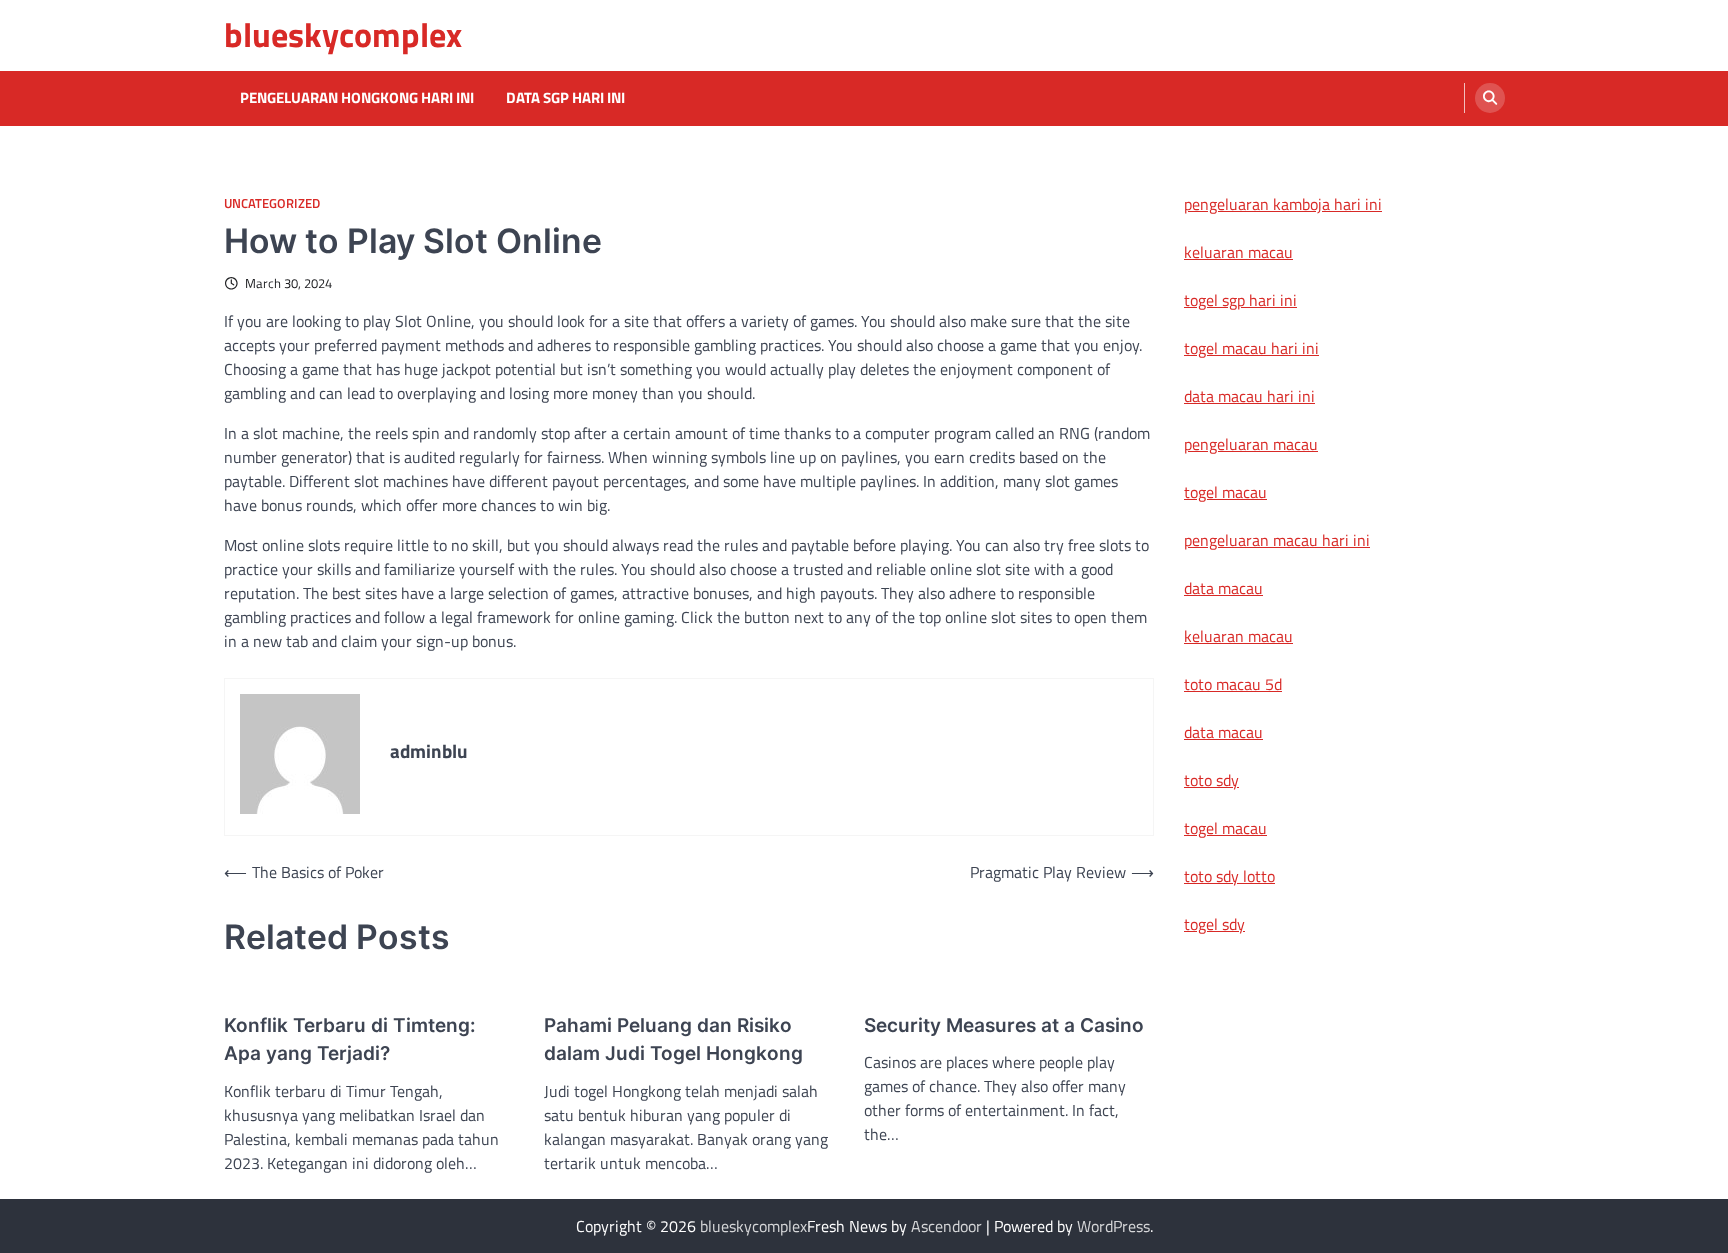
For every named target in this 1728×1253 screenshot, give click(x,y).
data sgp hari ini (565, 98)
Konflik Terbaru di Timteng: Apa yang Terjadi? (350, 1040)
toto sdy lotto (1229, 876)
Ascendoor (946, 1226)
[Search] (1490, 98)
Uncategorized (272, 203)
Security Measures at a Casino (1004, 1025)
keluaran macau (1238, 252)
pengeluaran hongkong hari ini (357, 98)
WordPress (1113, 1226)
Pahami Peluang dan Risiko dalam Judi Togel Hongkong (673, 1040)
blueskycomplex (343, 34)
